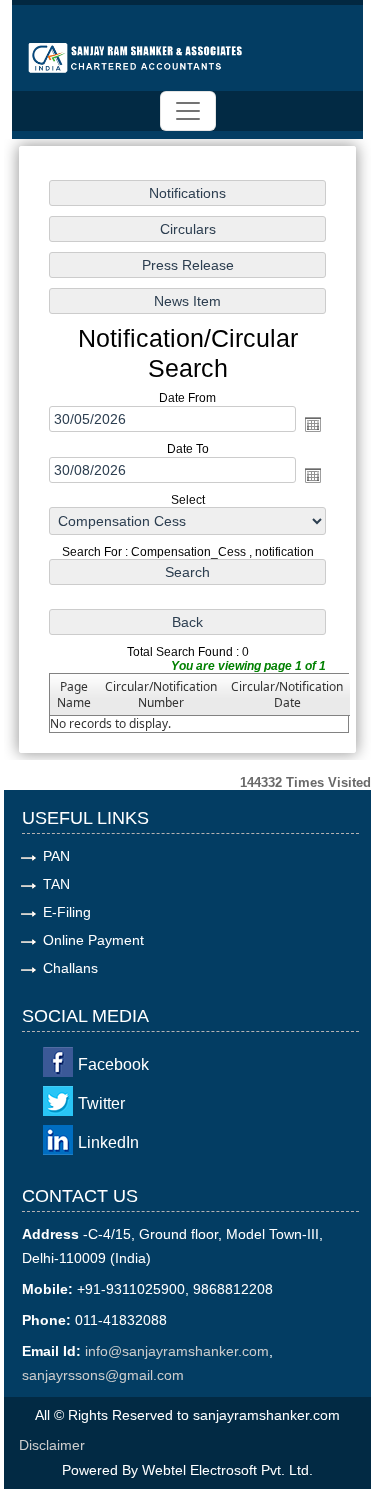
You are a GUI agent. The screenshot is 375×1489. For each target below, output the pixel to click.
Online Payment (93, 940)
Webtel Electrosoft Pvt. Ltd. (227, 1470)
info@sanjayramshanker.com (177, 1351)
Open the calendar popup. (313, 424)
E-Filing (67, 912)
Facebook (113, 1064)
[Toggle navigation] (188, 111)
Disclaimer (52, 1445)
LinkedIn (108, 1142)
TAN (56, 884)
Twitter (101, 1103)
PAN (56, 856)
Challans (70, 968)
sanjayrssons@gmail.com (103, 1375)
